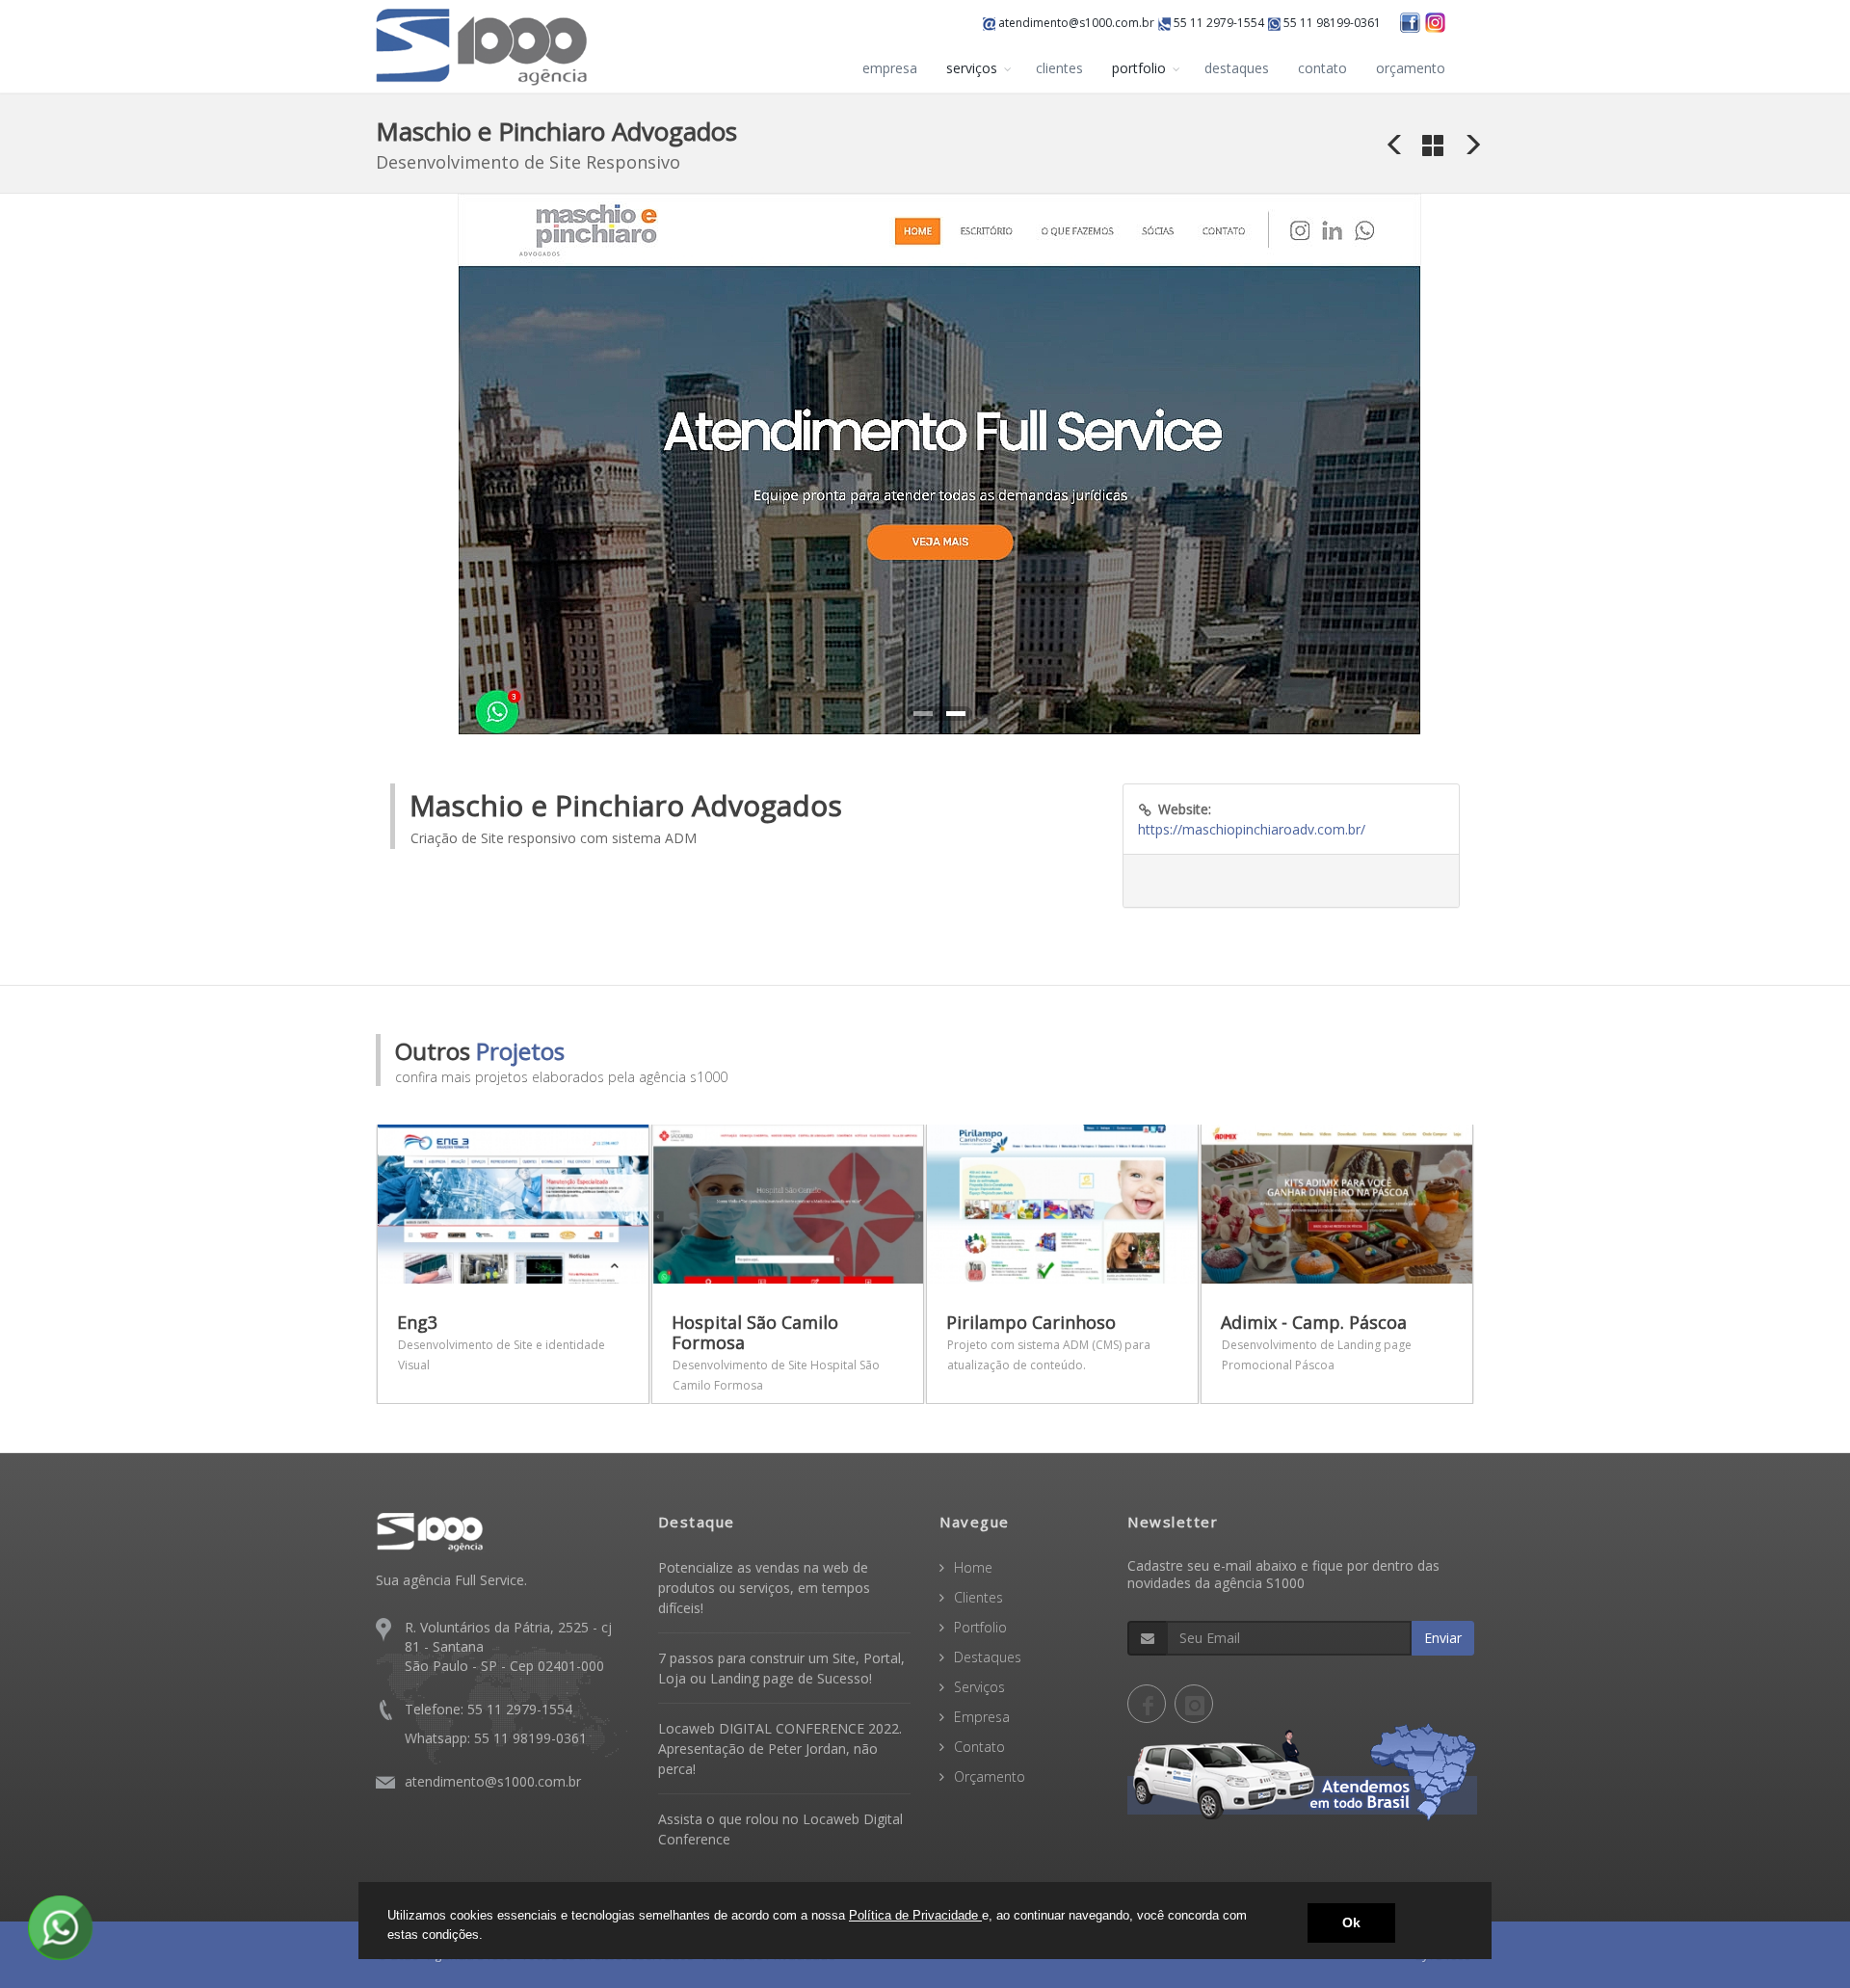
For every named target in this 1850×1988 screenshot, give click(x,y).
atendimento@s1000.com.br (1075, 23)
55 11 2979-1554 (1217, 23)
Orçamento (990, 1776)
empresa (890, 68)
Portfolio (980, 1627)
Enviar (1443, 1638)
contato (1322, 68)
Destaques (988, 1657)
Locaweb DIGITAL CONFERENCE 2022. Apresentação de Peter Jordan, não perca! (780, 1749)
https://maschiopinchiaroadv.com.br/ (1252, 829)
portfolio (1139, 68)
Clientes (978, 1597)
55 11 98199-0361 (1331, 23)
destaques (1237, 68)
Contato (979, 1747)
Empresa (982, 1717)
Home (973, 1567)
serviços (972, 68)
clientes (1059, 68)
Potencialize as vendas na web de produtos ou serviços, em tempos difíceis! (764, 1588)
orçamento (1411, 68)
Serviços (979, 1687)
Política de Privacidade (915, 1915)
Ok (1351, 1922)
